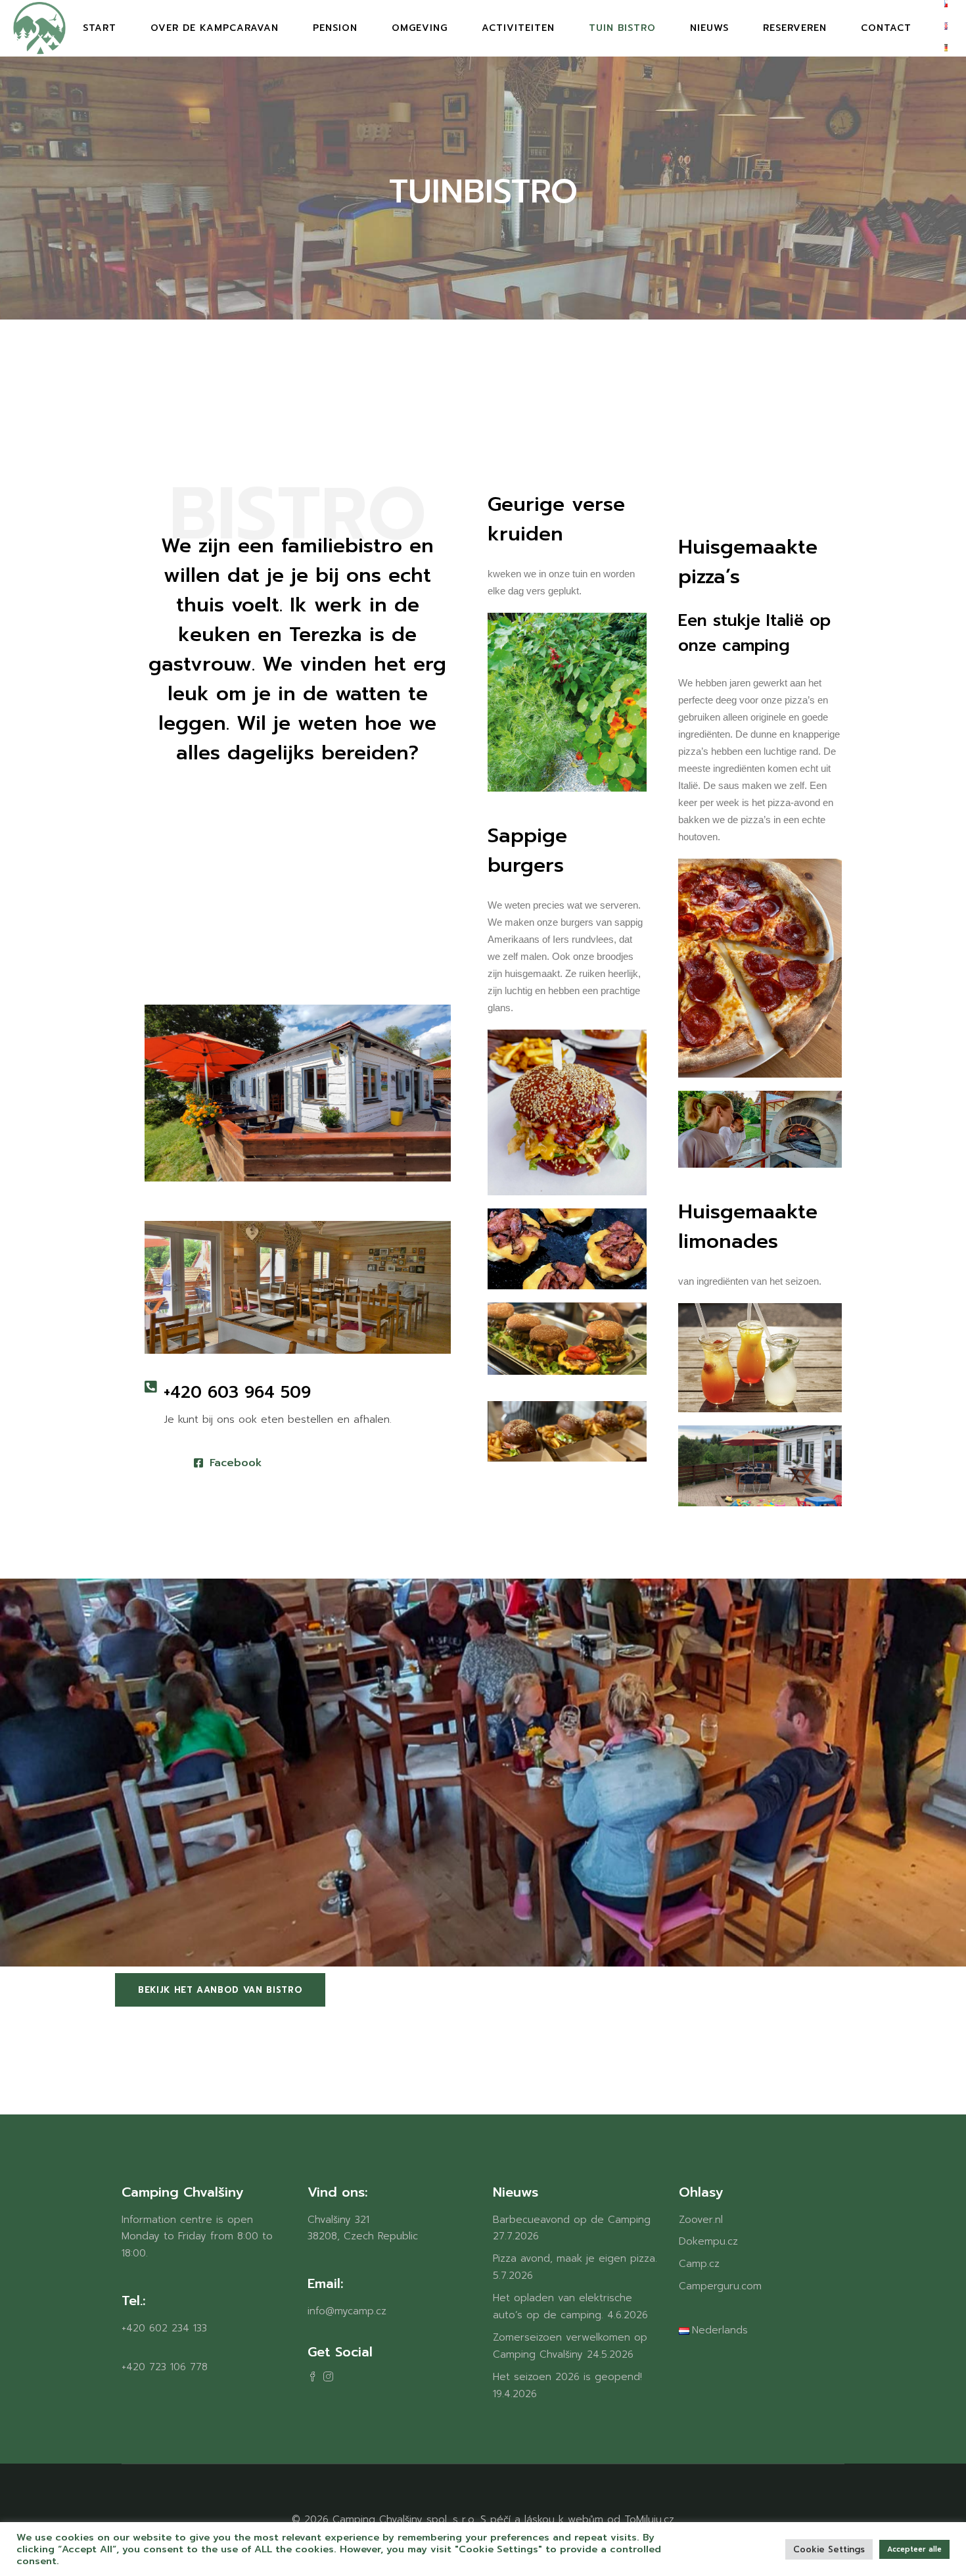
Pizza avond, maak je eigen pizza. (575, 2258)
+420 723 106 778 (165, 2367)
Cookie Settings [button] (829, 2549)
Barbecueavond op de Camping (572, 2220)
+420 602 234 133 (164, 2328)
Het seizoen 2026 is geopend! (567, 2377)
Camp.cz (699, 2264)
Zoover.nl (701, 2220)
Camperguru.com (720, 2286)
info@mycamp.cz (347, 2311)
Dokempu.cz (708, 2241)
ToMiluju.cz (649, 2519)
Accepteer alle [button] (914, 2549)
